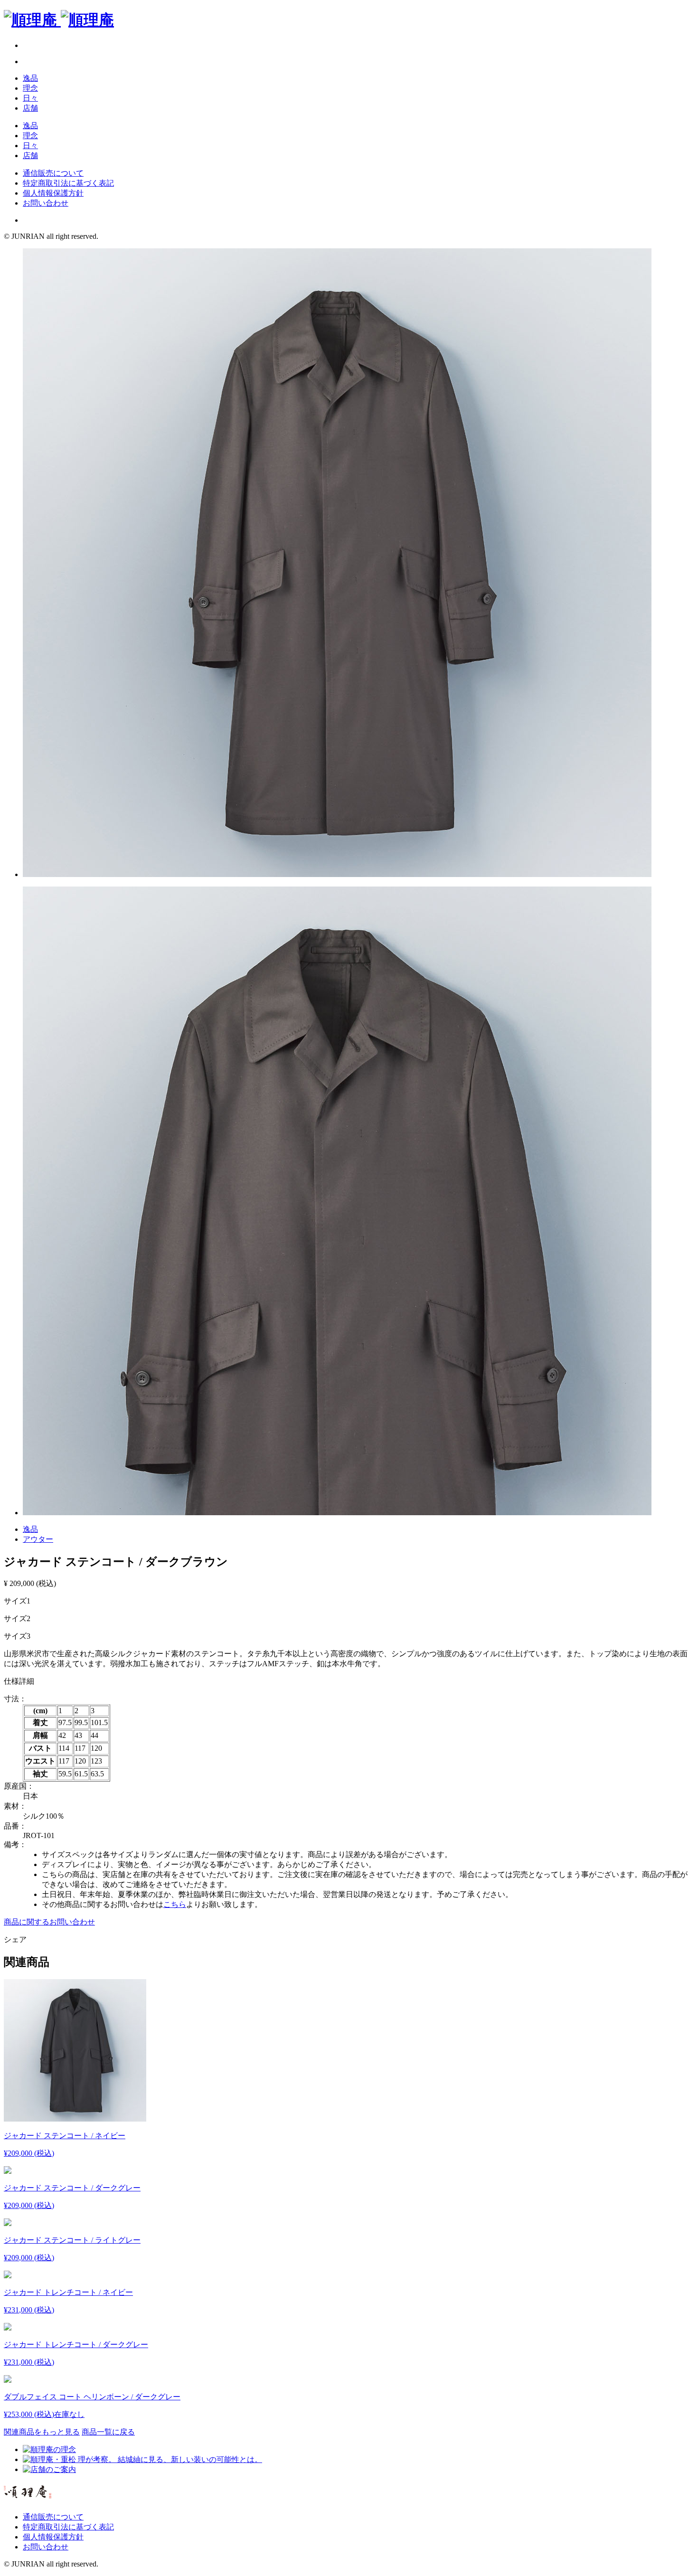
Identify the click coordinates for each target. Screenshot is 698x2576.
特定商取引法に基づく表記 (68, 183)
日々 (30, 98)
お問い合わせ (46, 203)
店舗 (30, 108)
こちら (175, 1904)
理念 (30, 88)
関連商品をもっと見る (42, 2432)
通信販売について (53, 173)
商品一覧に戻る (108, 2432)
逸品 (30, 78)
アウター (38, 1539)
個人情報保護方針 (53, 193)
